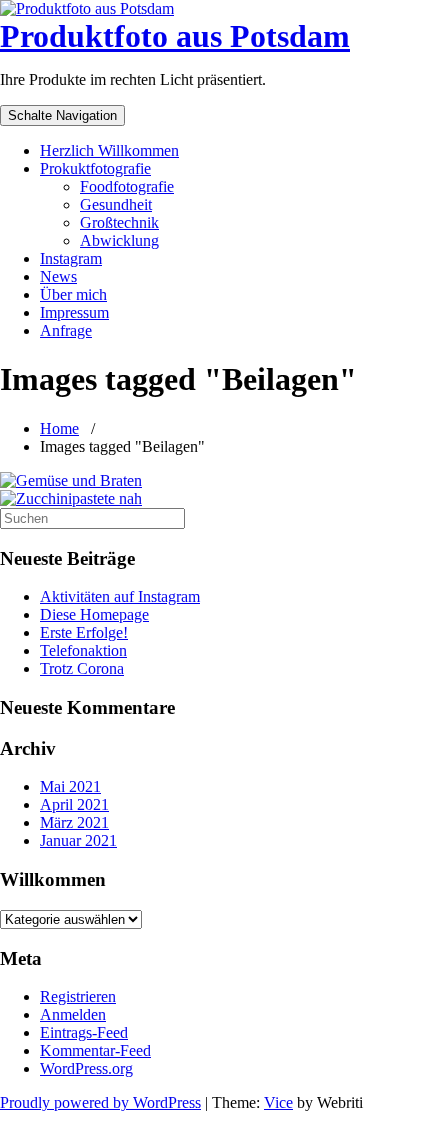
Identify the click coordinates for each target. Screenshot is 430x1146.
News (58, 276)
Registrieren (78, 996)
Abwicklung (119, 240)
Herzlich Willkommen (109, 150)
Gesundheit (116, 204)
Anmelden (73, 1014)
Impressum (74, 312)
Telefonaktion (83, 650)
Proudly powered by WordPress (100, 1102)
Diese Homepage (94, 614)
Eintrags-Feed (84, 1032)
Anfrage (66, 330)
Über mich (73, 294)
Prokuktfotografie (95, 168)
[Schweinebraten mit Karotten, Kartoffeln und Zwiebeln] (215, 481)
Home (59, 428)
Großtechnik (119, 222)
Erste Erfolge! (84, 632)
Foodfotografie (127, 186)
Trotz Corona (82, 668)
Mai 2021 (70, 786)
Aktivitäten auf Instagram (120, 596)
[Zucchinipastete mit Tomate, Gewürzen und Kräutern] (215, 499)
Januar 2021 (78, 840)
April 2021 (74, 804)
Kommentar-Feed (95, 1050)
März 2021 (74, 822)
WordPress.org (86, 1068)
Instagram (71, 258)
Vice (278, 1102)
